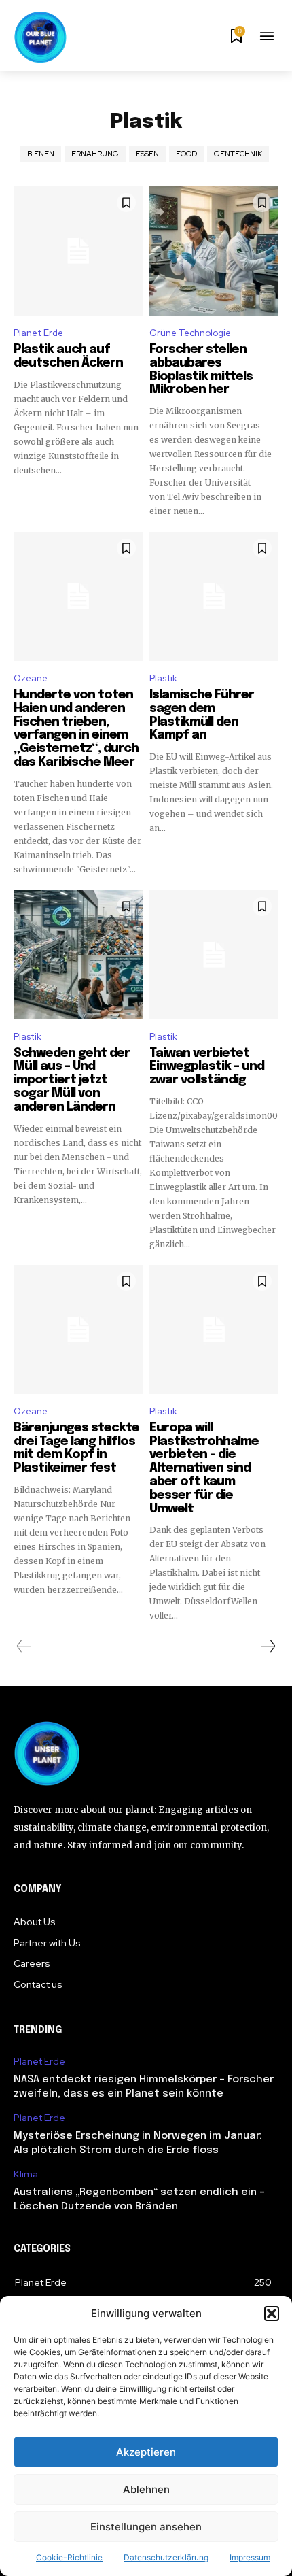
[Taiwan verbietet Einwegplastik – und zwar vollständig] (214, 955)
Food (186, 154)
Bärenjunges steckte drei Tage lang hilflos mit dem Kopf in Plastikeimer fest (76, 1448)
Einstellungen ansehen (146, 2527)
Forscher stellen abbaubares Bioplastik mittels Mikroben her (201, 370)
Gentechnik (238, 154)
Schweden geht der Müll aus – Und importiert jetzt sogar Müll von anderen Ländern (72, 1080)
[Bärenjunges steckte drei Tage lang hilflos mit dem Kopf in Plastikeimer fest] (78, 1329)
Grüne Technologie (190, 333)
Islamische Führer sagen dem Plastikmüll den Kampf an (202, 715)
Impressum (250, 2557)
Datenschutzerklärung (166, 2557)
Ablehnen (146, 2489)
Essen (147, 154)
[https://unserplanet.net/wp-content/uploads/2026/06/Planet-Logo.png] (41, 37)
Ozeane (31, 678)
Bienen (41, 154)
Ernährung (95, 154)
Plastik (163, 678)
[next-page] (268, 1646)
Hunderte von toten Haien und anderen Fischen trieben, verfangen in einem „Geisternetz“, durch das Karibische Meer (76, 729)
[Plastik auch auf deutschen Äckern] (78, 251)
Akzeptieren (146, 2452)
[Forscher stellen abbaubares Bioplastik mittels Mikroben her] (214, 251)
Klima (26, 2174)
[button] (272, 2314)
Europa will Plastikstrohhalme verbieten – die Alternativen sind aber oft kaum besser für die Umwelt (204, 1469)
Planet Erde (38, 333)
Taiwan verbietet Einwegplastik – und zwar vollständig (207, 1067)
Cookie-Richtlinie (69, 2557)
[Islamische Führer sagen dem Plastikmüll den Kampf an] (214, 596)
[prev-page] (24, 1646)
